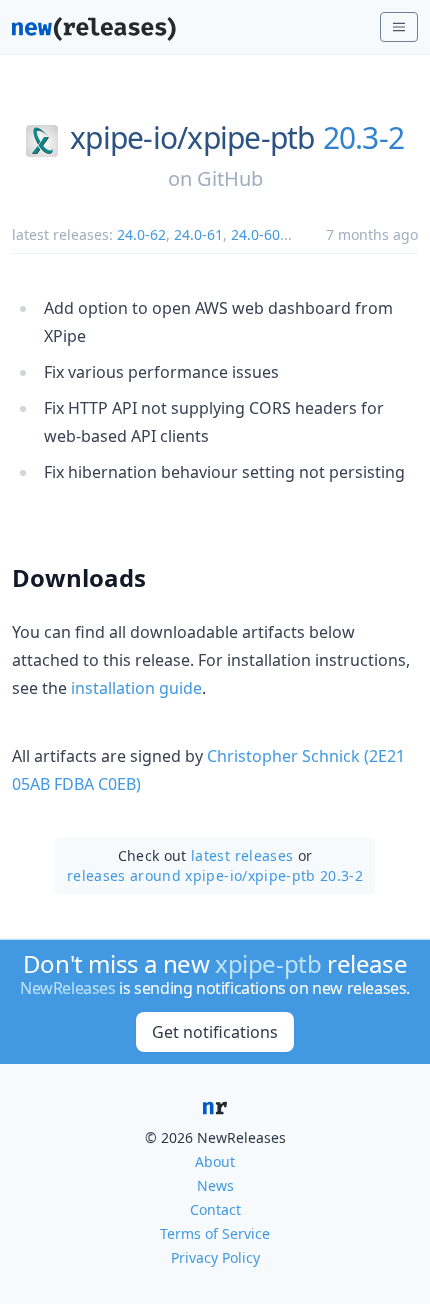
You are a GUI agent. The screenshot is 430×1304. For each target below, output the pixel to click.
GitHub (230, 178)
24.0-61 (198, 234)
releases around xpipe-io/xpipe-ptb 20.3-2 (215, 875)
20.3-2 (364, 138)
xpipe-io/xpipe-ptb (192, 138)
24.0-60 (255, 234)
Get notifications (215, 1032)
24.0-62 (141, 234)
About (215, 1161)
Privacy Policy (215, 1257)
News (215, 1185)
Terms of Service (215, 1233)
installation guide (136, 688)
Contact (215, 1209)
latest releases (242, 855)
